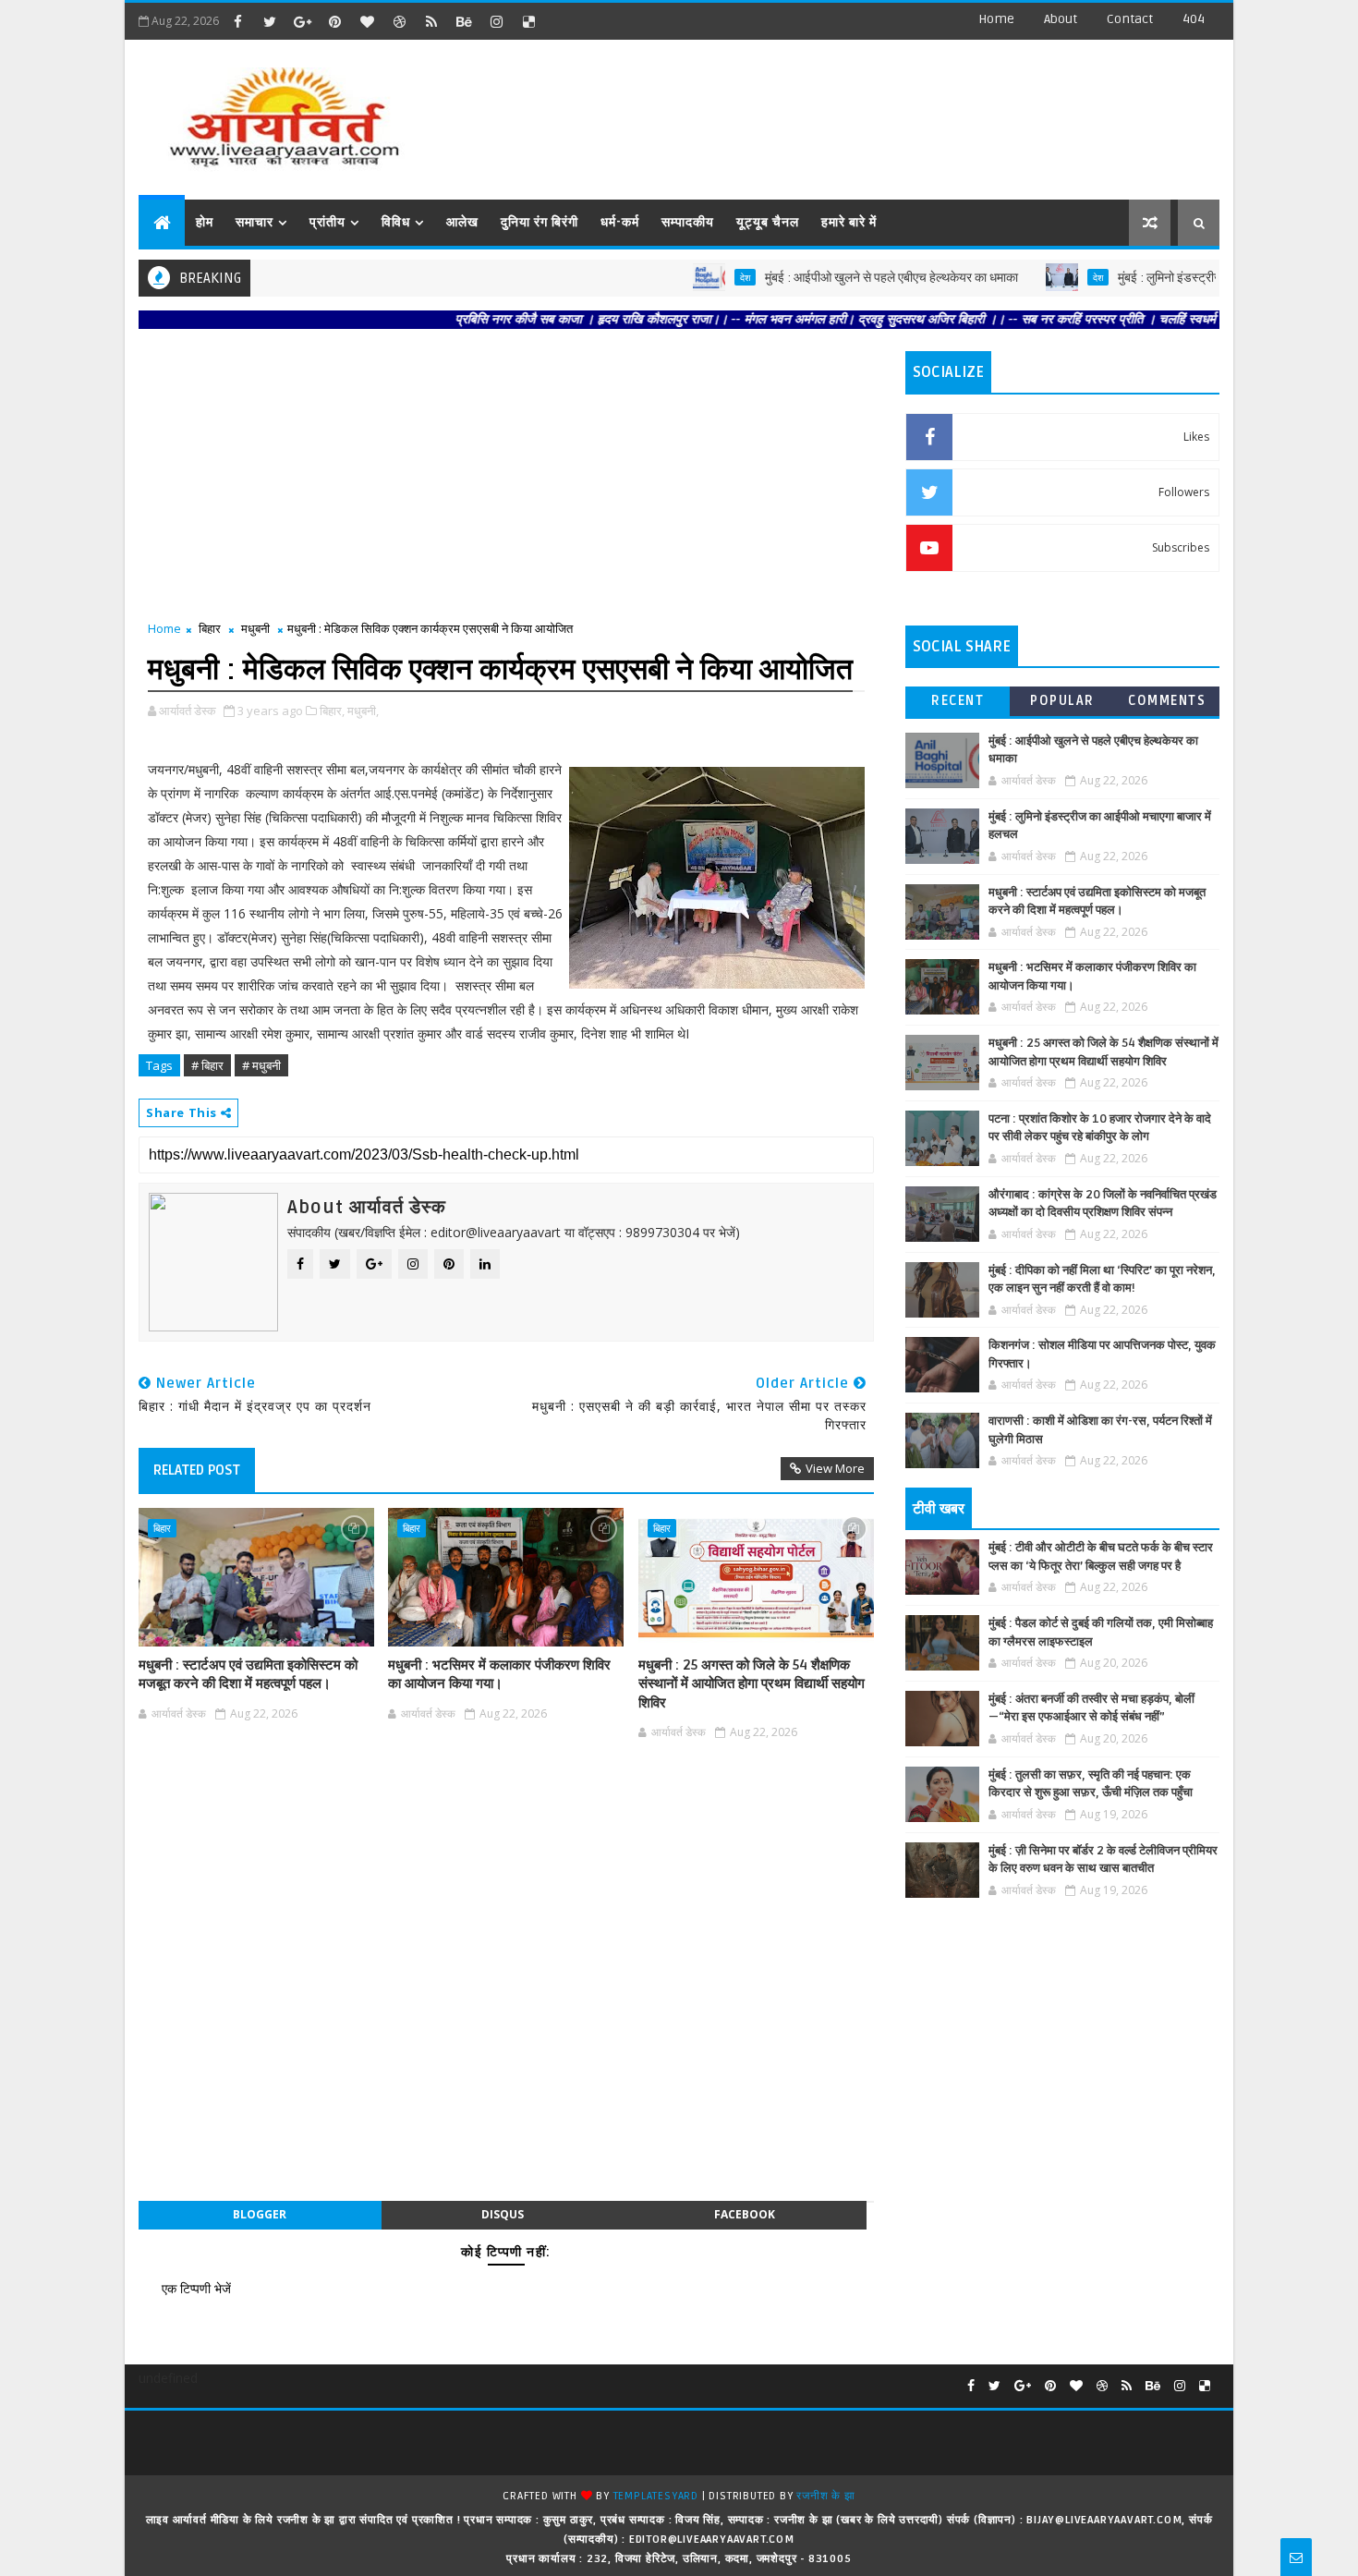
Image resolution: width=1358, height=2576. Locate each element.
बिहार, (332, 711)
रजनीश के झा (825, 2496)
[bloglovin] (367, 21)
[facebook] (237, 21)
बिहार (210, 628)
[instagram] (496, 21)
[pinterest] (334, 21)
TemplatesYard (656, 2496)
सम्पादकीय (688, 222)
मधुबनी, (363, 711)
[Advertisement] (881, 111)
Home (996, 19)
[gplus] (302, 21)
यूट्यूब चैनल (768, 222)
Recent (958, 701)
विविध (396, 222)
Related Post (197, 1470)
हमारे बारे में (849, 222)
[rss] (431, 21)
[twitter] (270, 21)
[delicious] (528, 21)
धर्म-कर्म (620, 222)
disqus (503, 2214)
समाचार (255, 222)
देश (682, 277)
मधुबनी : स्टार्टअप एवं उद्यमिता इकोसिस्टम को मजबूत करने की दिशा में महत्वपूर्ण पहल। (248, 1674)
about (1061, 19)
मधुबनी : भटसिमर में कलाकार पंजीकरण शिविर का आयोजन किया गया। (499, 1674)
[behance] (464, 21)
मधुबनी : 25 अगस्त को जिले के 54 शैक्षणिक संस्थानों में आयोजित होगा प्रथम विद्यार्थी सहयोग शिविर (752, 1684)
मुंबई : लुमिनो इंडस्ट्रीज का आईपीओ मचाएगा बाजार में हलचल (1189, 278)
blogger (260, 2214)
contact (1130, 19)
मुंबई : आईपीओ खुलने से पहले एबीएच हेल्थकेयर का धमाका (829, 278)
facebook (745, 2214)
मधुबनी (255, 628)
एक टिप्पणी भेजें (196, 2288)
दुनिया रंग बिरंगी (540, 222)
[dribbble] (399, 21)
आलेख (462, 222)
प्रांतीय (327, 222)
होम (205, 222)
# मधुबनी (261, 1065)
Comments (1167, 701)
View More (835, 1468)
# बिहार (207, 1065)
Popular (1062, 701)
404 (1194, 19)
